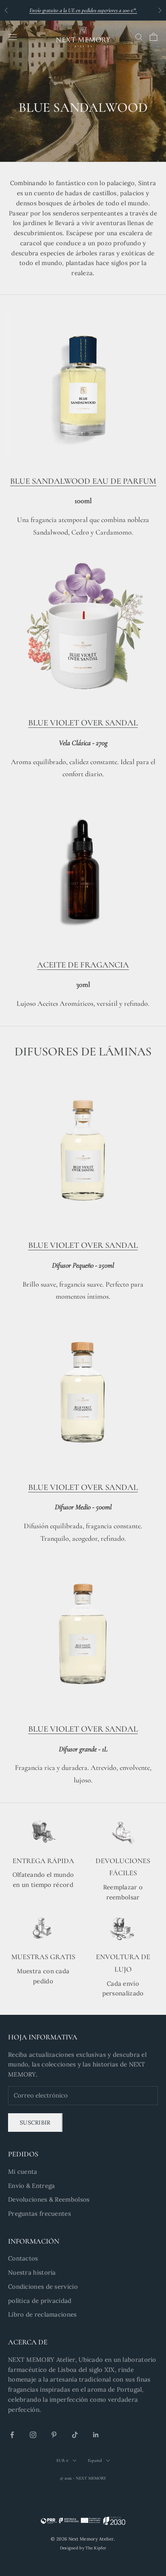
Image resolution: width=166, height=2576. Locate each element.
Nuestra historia (32, 2272)
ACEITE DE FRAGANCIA (83, 965)
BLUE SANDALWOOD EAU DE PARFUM (83, 481)
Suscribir (35, 2123)
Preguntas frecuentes (39, 2214)
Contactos (23, 2258)
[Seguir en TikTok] (75, 2435)
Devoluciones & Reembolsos (49, 2199)
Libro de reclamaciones (43, 2314)
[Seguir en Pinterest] (54, 2435)
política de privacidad (40, 2301)
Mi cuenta (23, 2172)
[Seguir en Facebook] (12, 2435)
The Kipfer (96, 2548)
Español (95, 2460)
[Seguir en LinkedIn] (96, 2435)
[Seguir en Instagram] (33, 2435)
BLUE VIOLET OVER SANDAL (83, 723)
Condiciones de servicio (43, 2287)
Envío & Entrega (32, 2186)
